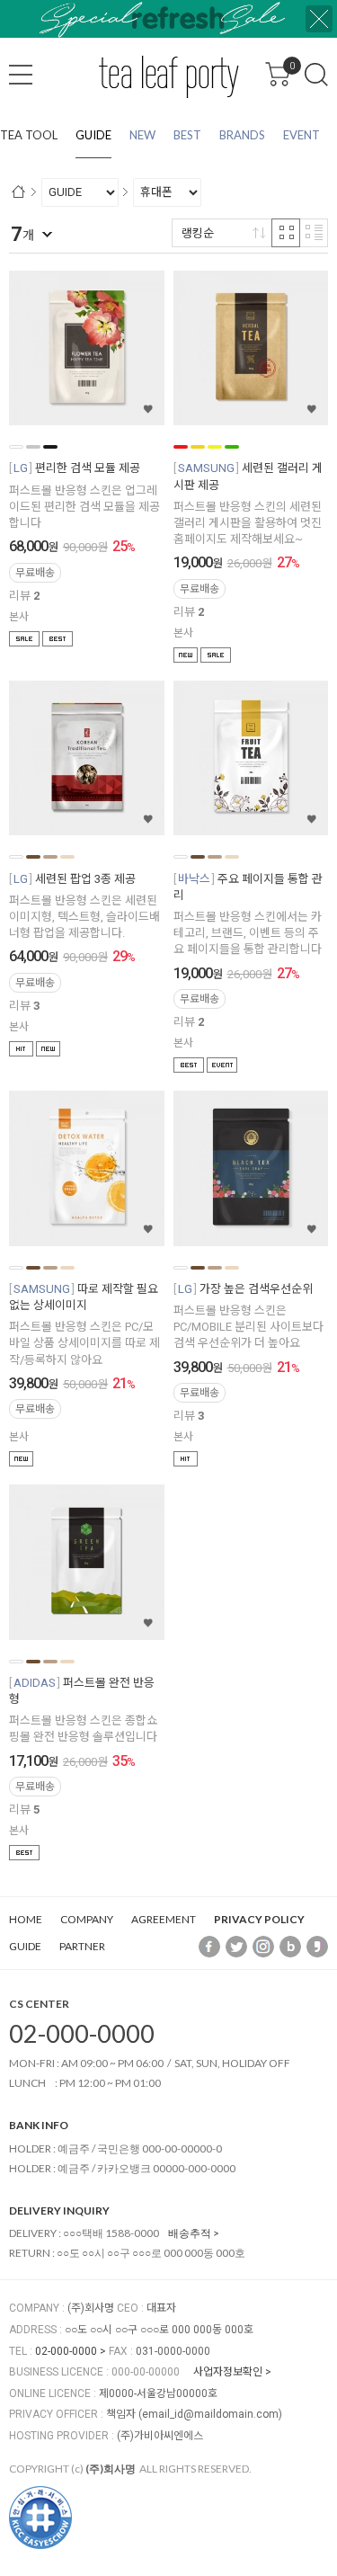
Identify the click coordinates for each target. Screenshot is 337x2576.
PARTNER (82, 1946)
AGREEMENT (164, 1919)
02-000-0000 (82, 2033)
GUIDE (25, 1946)
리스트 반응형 (314, 233)
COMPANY (87, 1919)
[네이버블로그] (290, 1946)
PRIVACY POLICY (259, 1919)
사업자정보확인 (228, 2372)
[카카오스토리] (317, 1946)
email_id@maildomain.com (210, 2414)
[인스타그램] (263, 1946)
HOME (26, 1919)
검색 (316, 75)
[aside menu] (21, 75)
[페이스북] (209, 1946)
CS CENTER (39, 2004)
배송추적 (190, 2233)
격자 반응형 (286, 233)
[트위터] (236, 1946)
